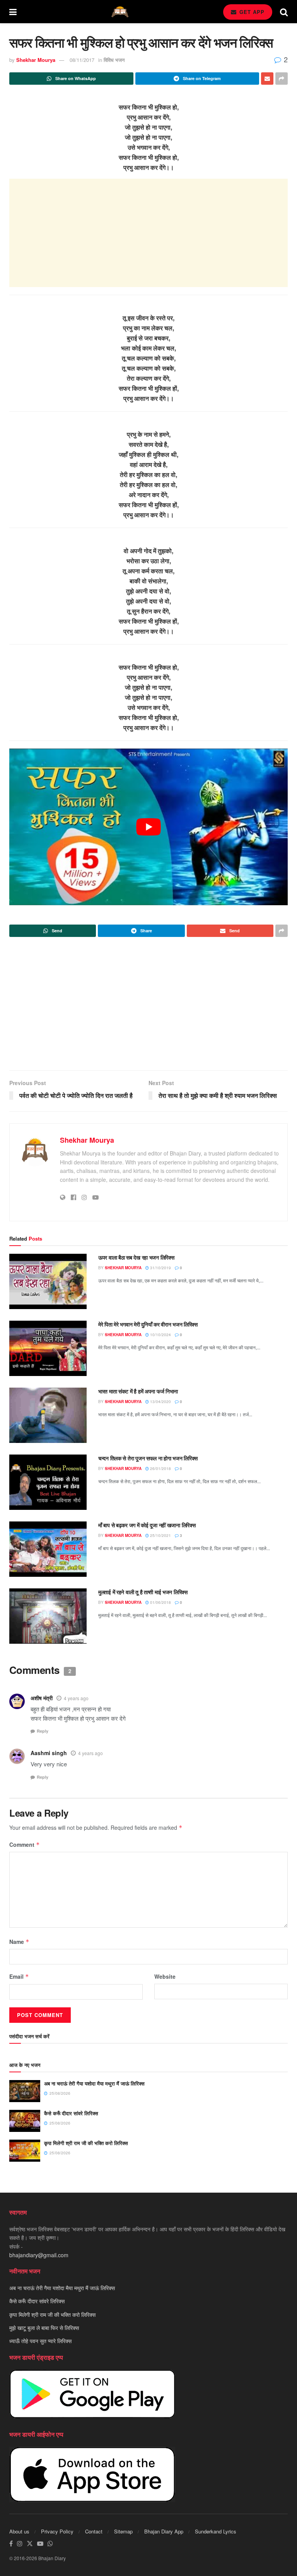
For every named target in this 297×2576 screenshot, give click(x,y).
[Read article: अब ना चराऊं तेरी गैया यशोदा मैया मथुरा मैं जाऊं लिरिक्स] (25, 2091)
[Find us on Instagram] (20, 2544)
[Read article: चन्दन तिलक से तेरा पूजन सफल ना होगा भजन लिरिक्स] (48, 1482)
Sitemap (123, 2531)
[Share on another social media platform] (282, 79)
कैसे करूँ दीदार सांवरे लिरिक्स (71, 2113)
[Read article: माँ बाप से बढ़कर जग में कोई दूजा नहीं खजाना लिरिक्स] (48, 1549)
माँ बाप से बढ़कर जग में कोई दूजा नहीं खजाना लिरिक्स (147, 1525)
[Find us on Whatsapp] (50, 2544)
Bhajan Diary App (164, 2531)
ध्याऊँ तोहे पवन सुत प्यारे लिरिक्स (40, 2341)
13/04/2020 (160, 1402)
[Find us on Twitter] (30, 2544)
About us (19, 2531)
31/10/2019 (160, 1268)
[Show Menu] (13, 12)
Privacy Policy (57, 2531)
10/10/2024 (160, 1335)
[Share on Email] (267, 79)
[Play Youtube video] (148, 827)
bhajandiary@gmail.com (39, 2255)
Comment (25, 1844)
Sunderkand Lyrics (216, 2531)
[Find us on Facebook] (11, 2544)
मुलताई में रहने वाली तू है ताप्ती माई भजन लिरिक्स (143, 1592)
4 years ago (76, 1698)
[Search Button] (284, 12)
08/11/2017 (82, 60)
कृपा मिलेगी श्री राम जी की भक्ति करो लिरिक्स (86, 2143)
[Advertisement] (148, 233)
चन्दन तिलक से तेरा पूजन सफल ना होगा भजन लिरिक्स (148, 1458)
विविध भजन (114, 60)
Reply (43, 1731)
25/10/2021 (160, 1535)
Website (165, 1976)
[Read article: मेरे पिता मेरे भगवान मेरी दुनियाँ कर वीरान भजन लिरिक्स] (48, 1348)
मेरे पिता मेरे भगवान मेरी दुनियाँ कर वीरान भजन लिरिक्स (148, 1324)
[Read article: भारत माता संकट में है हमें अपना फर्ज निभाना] (48, 1415)
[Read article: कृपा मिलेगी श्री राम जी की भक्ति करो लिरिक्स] (25, 2151)
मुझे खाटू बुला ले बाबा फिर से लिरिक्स (44, 2328)
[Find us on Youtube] (40, 2544)
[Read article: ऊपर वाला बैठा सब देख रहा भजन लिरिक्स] (48, 1281)
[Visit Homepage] (120, 12)
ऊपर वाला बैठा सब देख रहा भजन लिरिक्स (136, 1257)
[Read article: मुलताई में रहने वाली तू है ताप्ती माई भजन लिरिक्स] (48, 1616)
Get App (251, 12)
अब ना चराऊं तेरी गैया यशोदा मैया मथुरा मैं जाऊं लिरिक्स (94, 2083)
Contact (94, 2531)
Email (19, 1976)
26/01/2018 (160, 1468)
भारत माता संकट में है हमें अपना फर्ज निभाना (138, 1391)
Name (19, 1942)
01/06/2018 (160, 1602)
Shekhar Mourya (36, 60)
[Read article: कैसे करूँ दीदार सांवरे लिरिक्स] (25, 2121)
